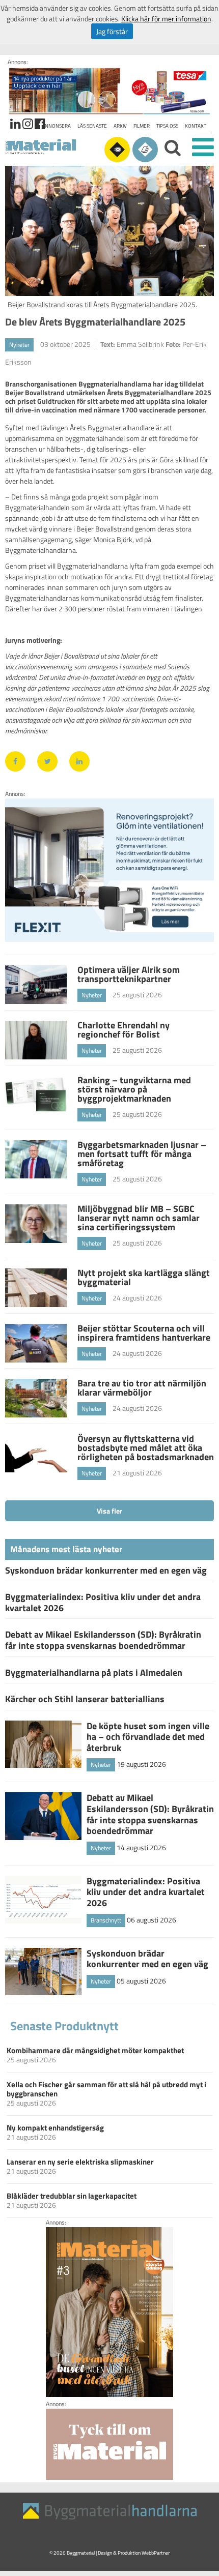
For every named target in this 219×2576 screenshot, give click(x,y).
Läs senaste (92, 126)
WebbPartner (156, 2553)
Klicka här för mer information (166, 19)
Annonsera (56, 126)
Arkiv (120, 126)
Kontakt (196, 126)
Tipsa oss (167, 126)
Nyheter (19, 345)
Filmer (142, 126)
